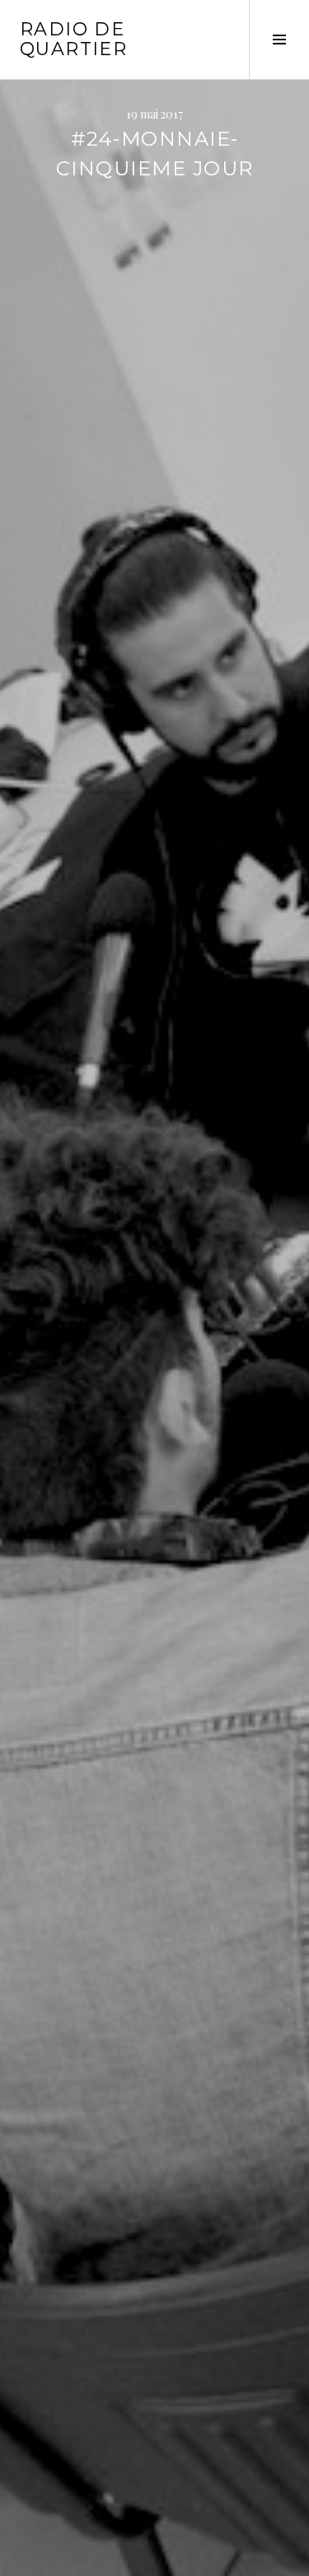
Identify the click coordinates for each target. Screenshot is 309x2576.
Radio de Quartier (73, 39)
